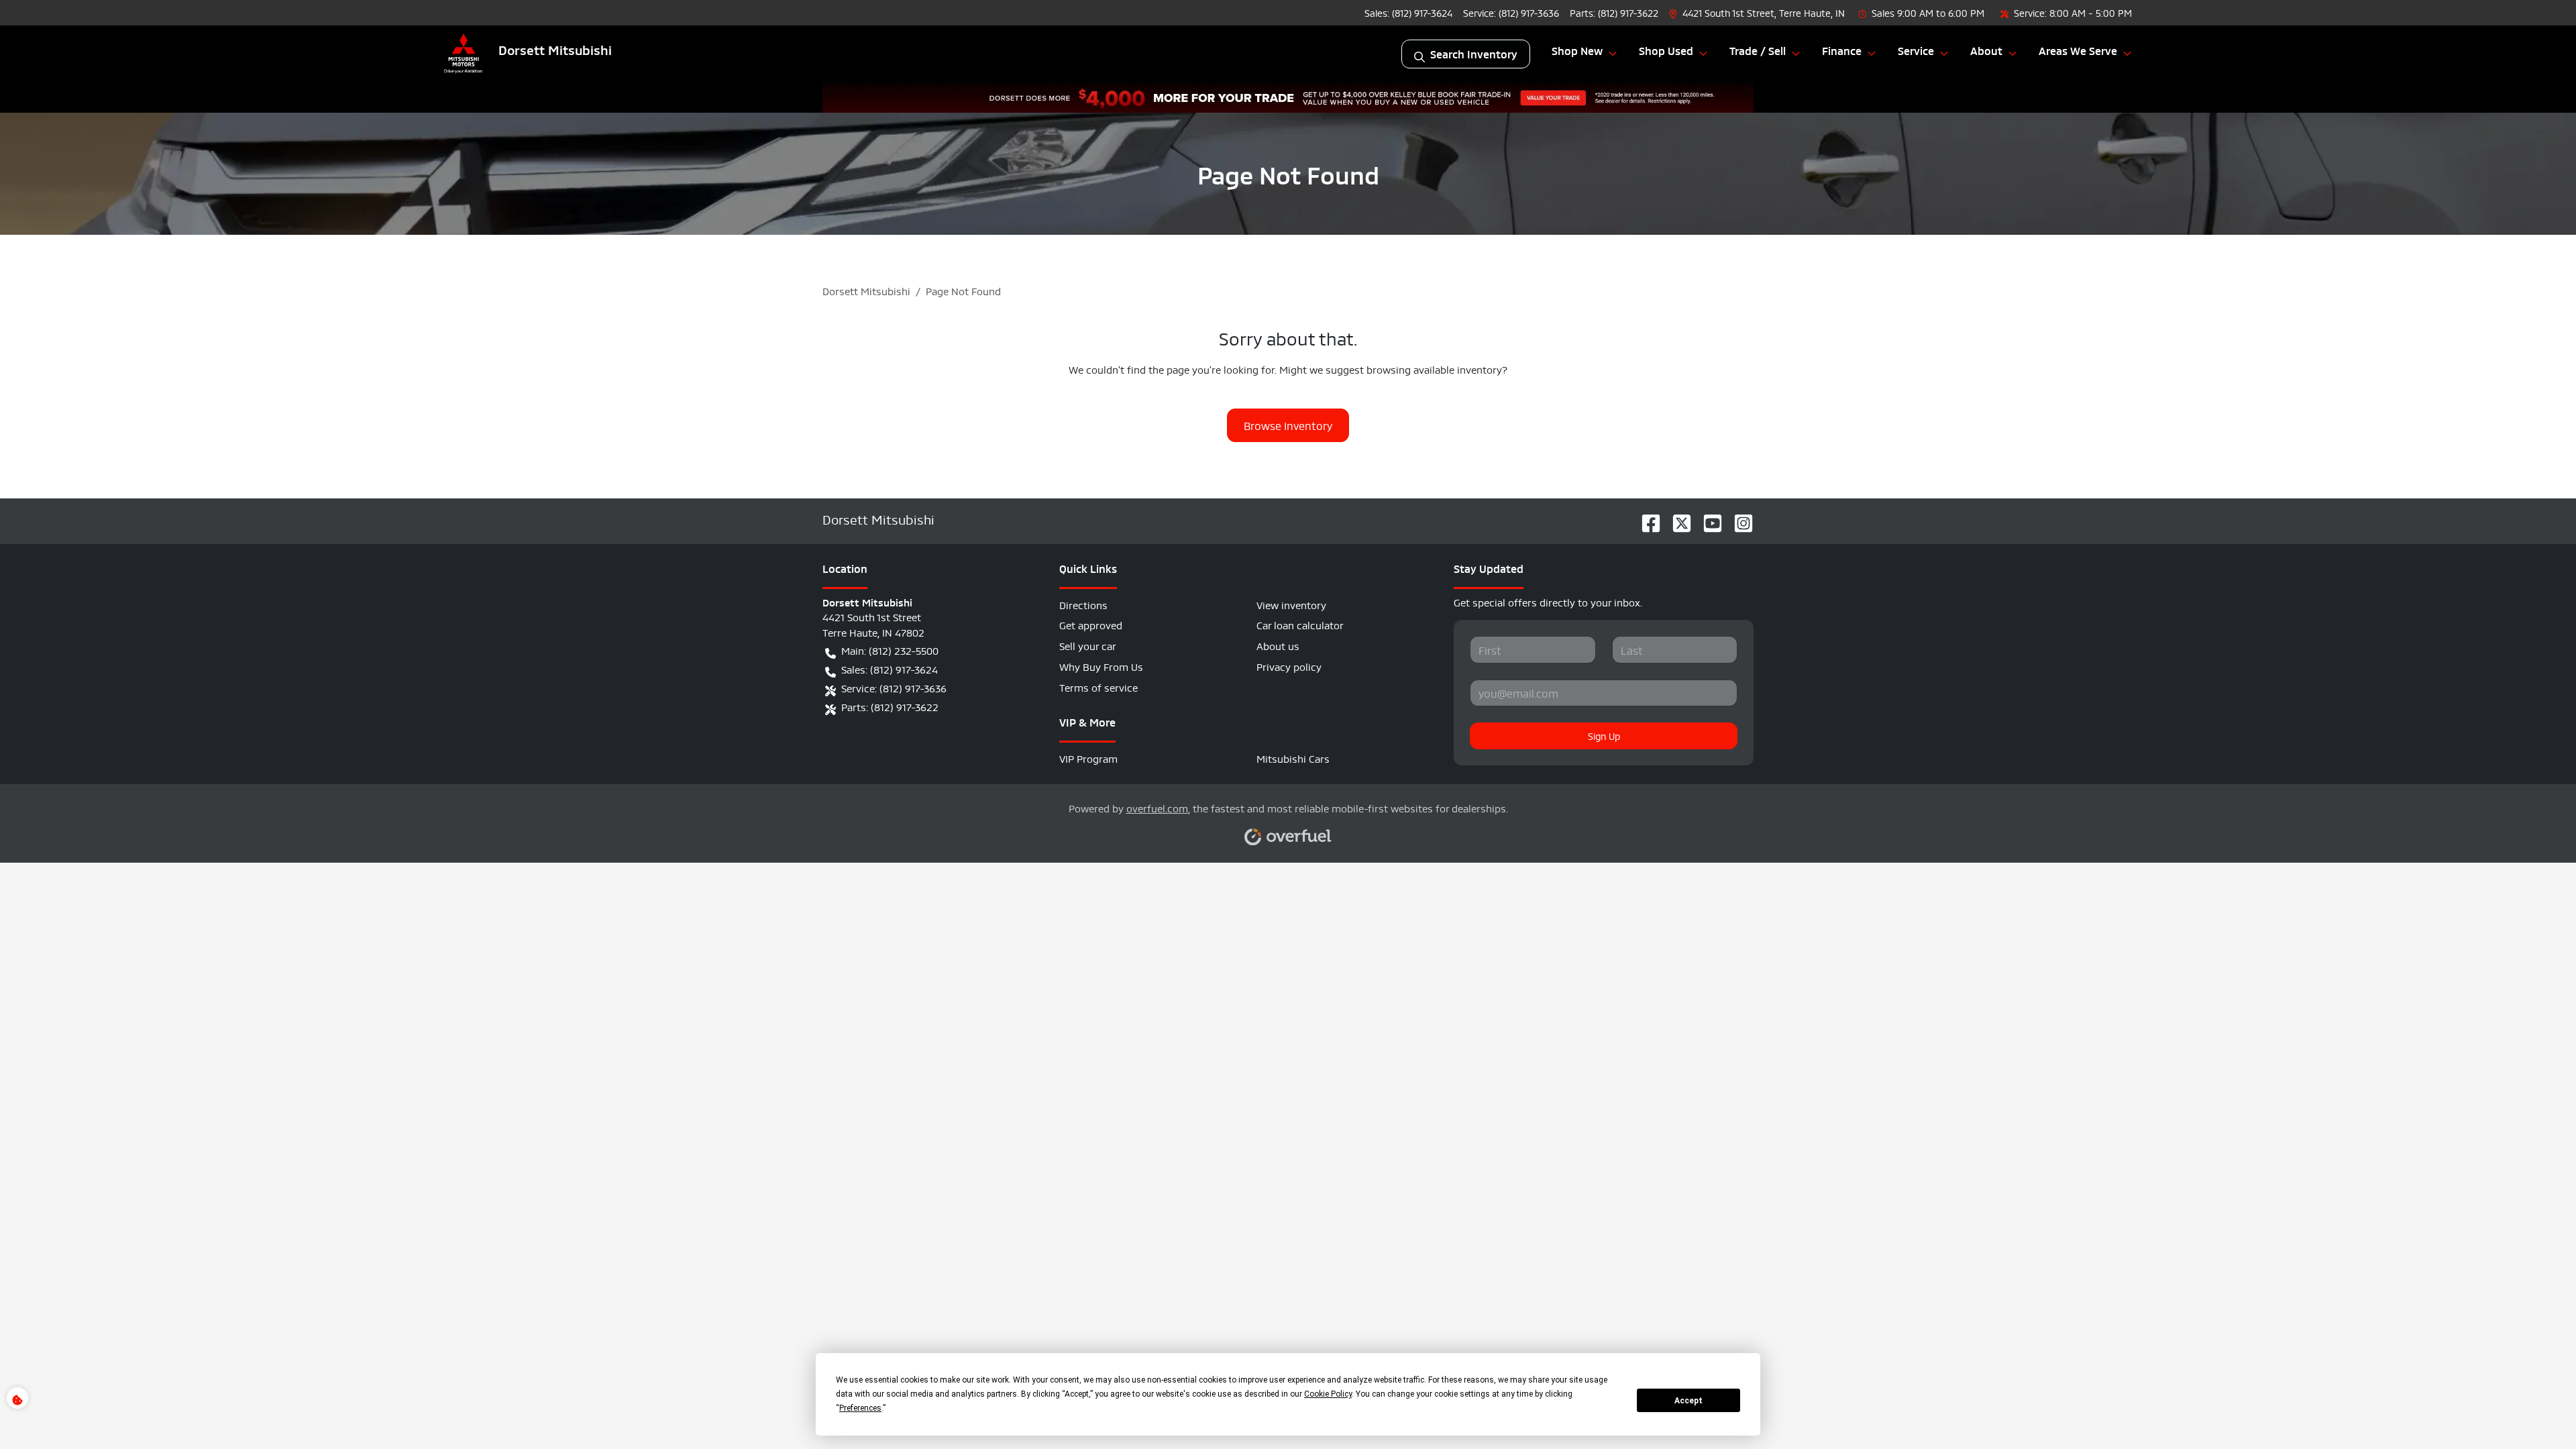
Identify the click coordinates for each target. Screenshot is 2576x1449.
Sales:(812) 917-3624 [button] (890, 668)
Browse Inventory (1288, 425)
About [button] (1986, 50)
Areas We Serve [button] (2078, 50)
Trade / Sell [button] (1758, 50)
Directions (1083, 604)
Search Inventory (1474, 54)
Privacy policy (1289, 666)
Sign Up (1604, 735)
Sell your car (1088, 645)
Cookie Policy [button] (1328, 1394)
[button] (1758, 12)
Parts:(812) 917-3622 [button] (890, 706)
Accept (1688, 1401)
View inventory (1291, 604)
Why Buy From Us (1101, 666)
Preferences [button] (860, 1408)
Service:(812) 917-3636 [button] (894, 687)
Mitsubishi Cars (1293, 758)
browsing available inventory (1434, 369)
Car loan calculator (1300, 624)
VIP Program (1088, 758)
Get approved (1091, 624)
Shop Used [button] (1666, 50)
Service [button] (1916, 50)
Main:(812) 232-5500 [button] (890, 650)
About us (1278, 645)
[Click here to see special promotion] (1288, 94)
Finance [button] (1842, 50)
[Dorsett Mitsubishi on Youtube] (1707, 519)
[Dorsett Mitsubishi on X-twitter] (1676, 519)
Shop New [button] (1577, 50)
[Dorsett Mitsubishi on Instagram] (1738, 519)
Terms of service (1098, 687)
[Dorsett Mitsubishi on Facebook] (1646, 519)
